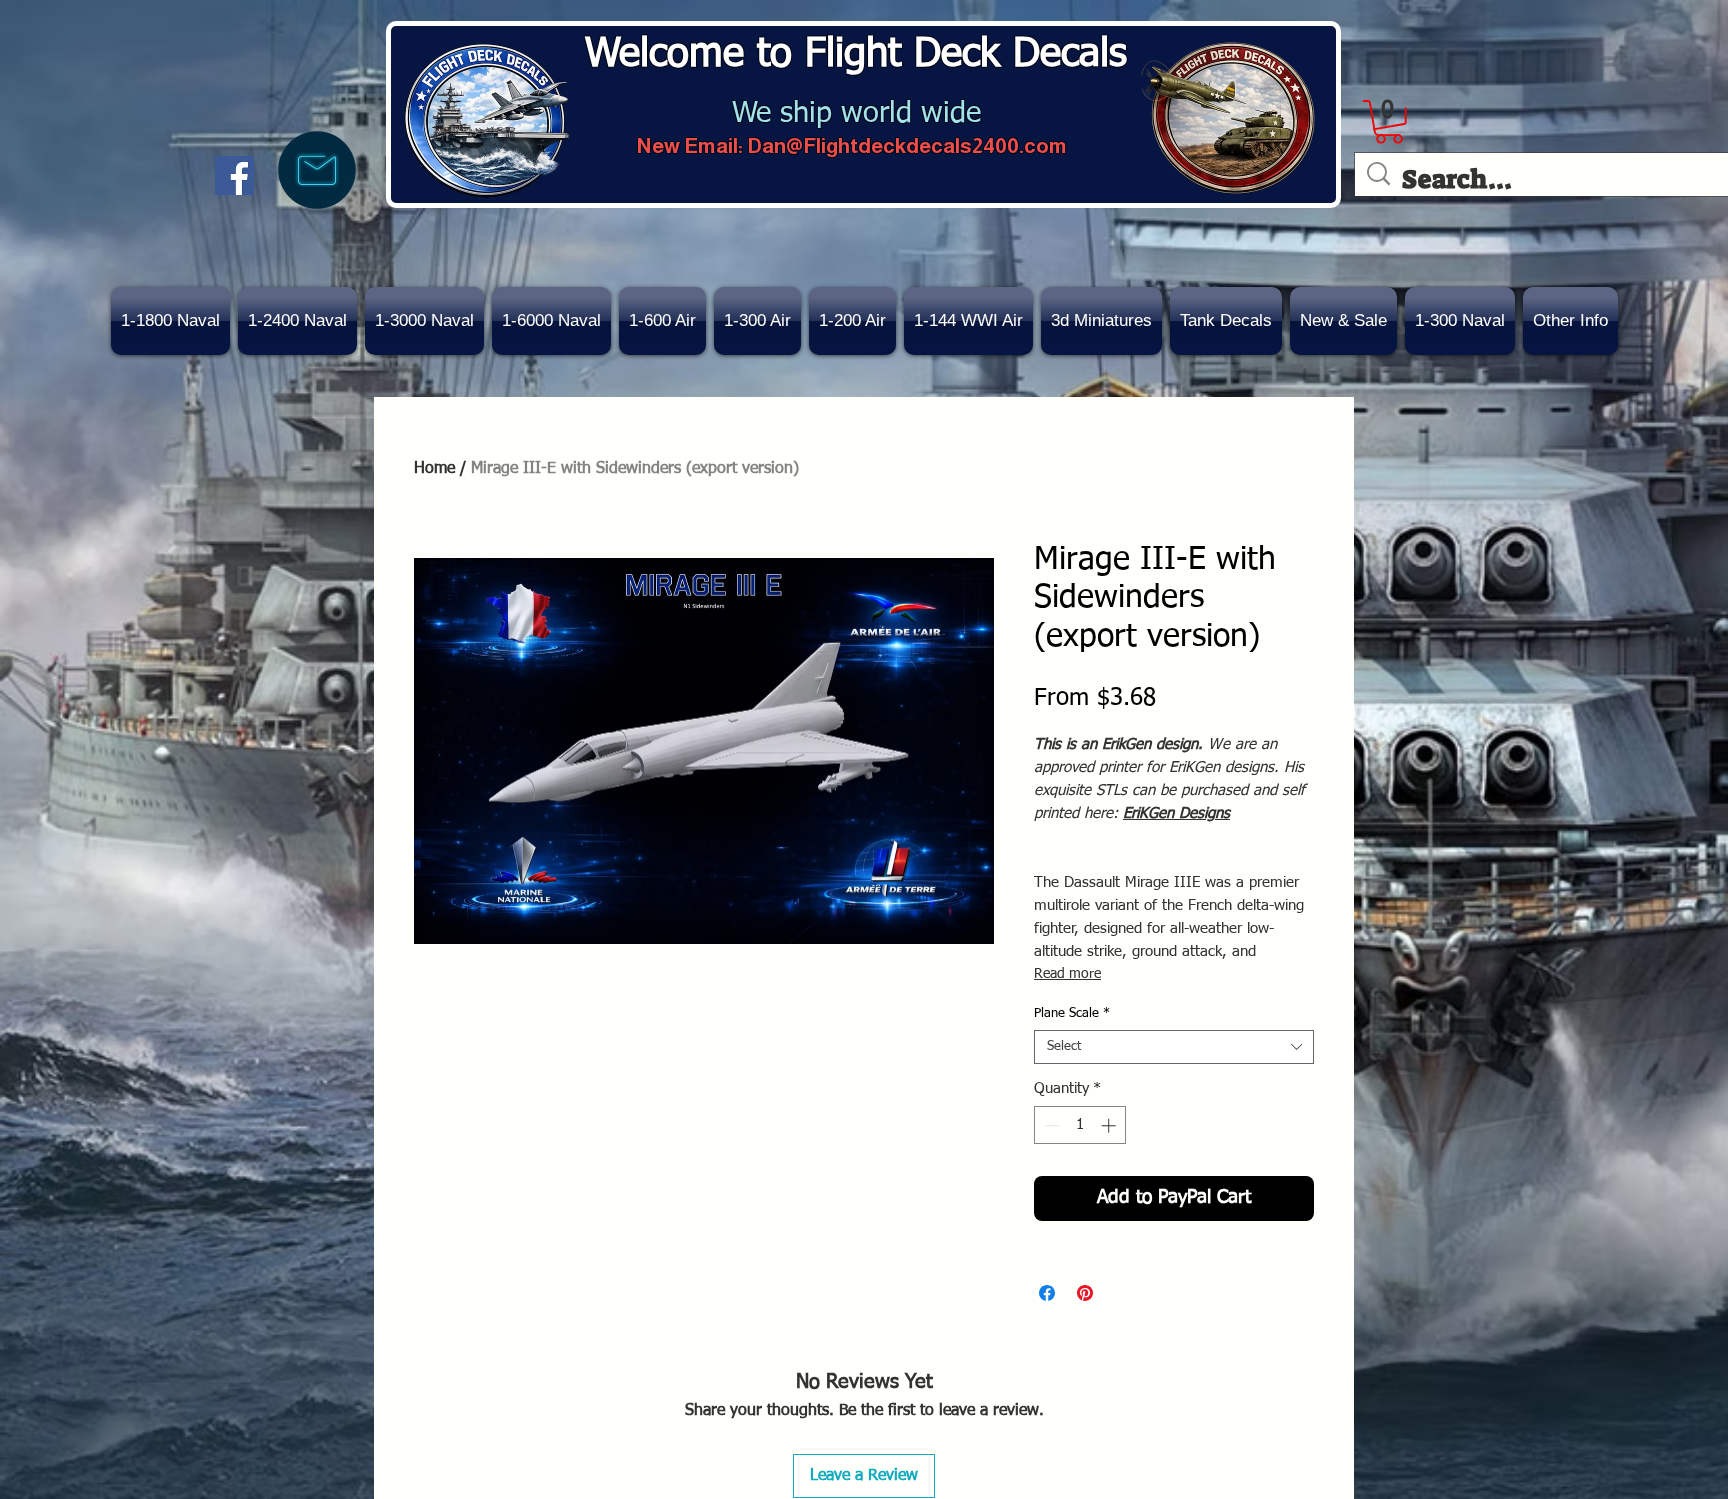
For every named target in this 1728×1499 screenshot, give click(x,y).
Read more (1067, 974)
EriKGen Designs (1176, 813)
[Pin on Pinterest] (1085, 1293)
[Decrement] (1050, 1125)
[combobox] (1174, 1047)
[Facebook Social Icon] (234, 175)
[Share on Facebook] (1047, 1293)
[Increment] (1110, 1125)
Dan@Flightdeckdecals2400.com (907, 145)
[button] (1343, 321)
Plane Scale (1072, 1013)
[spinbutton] (1080, 1125)
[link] (1389, 122)
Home (434, 469)
